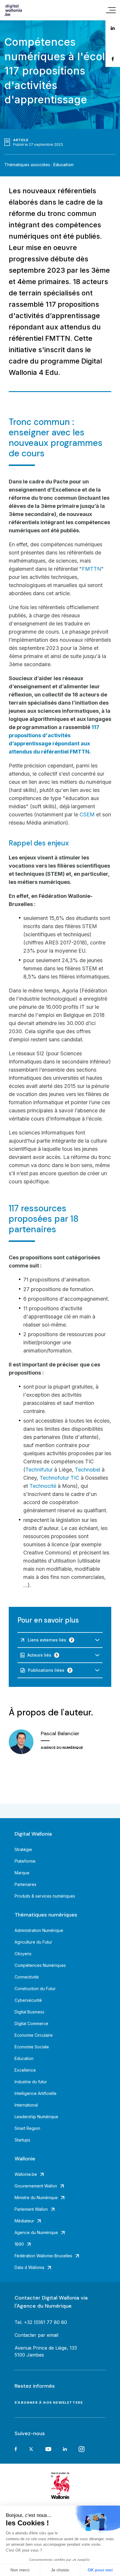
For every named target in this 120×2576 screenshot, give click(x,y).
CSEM (87, 814)
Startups (22, 2140)
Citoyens (23, 1954)
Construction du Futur (35, 1989)
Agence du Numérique (36, 2232)
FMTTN (91, 569)
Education (63, 165)
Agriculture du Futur (33, 1942)
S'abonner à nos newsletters (49, 2403)
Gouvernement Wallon (36, 2186)
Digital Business (29, 2012)
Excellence (25, 2070)
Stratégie (23, 1849)
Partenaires (25, 1884)
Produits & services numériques (45, 1896)
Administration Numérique (39, 1930)
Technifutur (39, 1470)
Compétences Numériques (40, 1965)
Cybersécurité (28, 2000)
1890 (19, 2244)
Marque (22, 1873)
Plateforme (25, 1861)
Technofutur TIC (59, 1478)
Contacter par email (36, 2335)
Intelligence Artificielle (36, 2093)
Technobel (88, 1470)
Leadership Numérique (36, 2117)
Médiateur (24, 2221)
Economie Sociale (32, 2047)
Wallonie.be (26, 2174)
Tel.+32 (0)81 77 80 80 (41, 2322)
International (26, 2105)
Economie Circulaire (34, 2035)
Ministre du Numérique (36, 2198)
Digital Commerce (31, 2023)
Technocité (44, 1486)
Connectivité (27, 1977)
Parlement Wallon (31, 2209)
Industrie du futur (31, 2082)
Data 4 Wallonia (29, 2267)
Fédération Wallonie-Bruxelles (43, 2256)
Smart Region (27, 2128)
